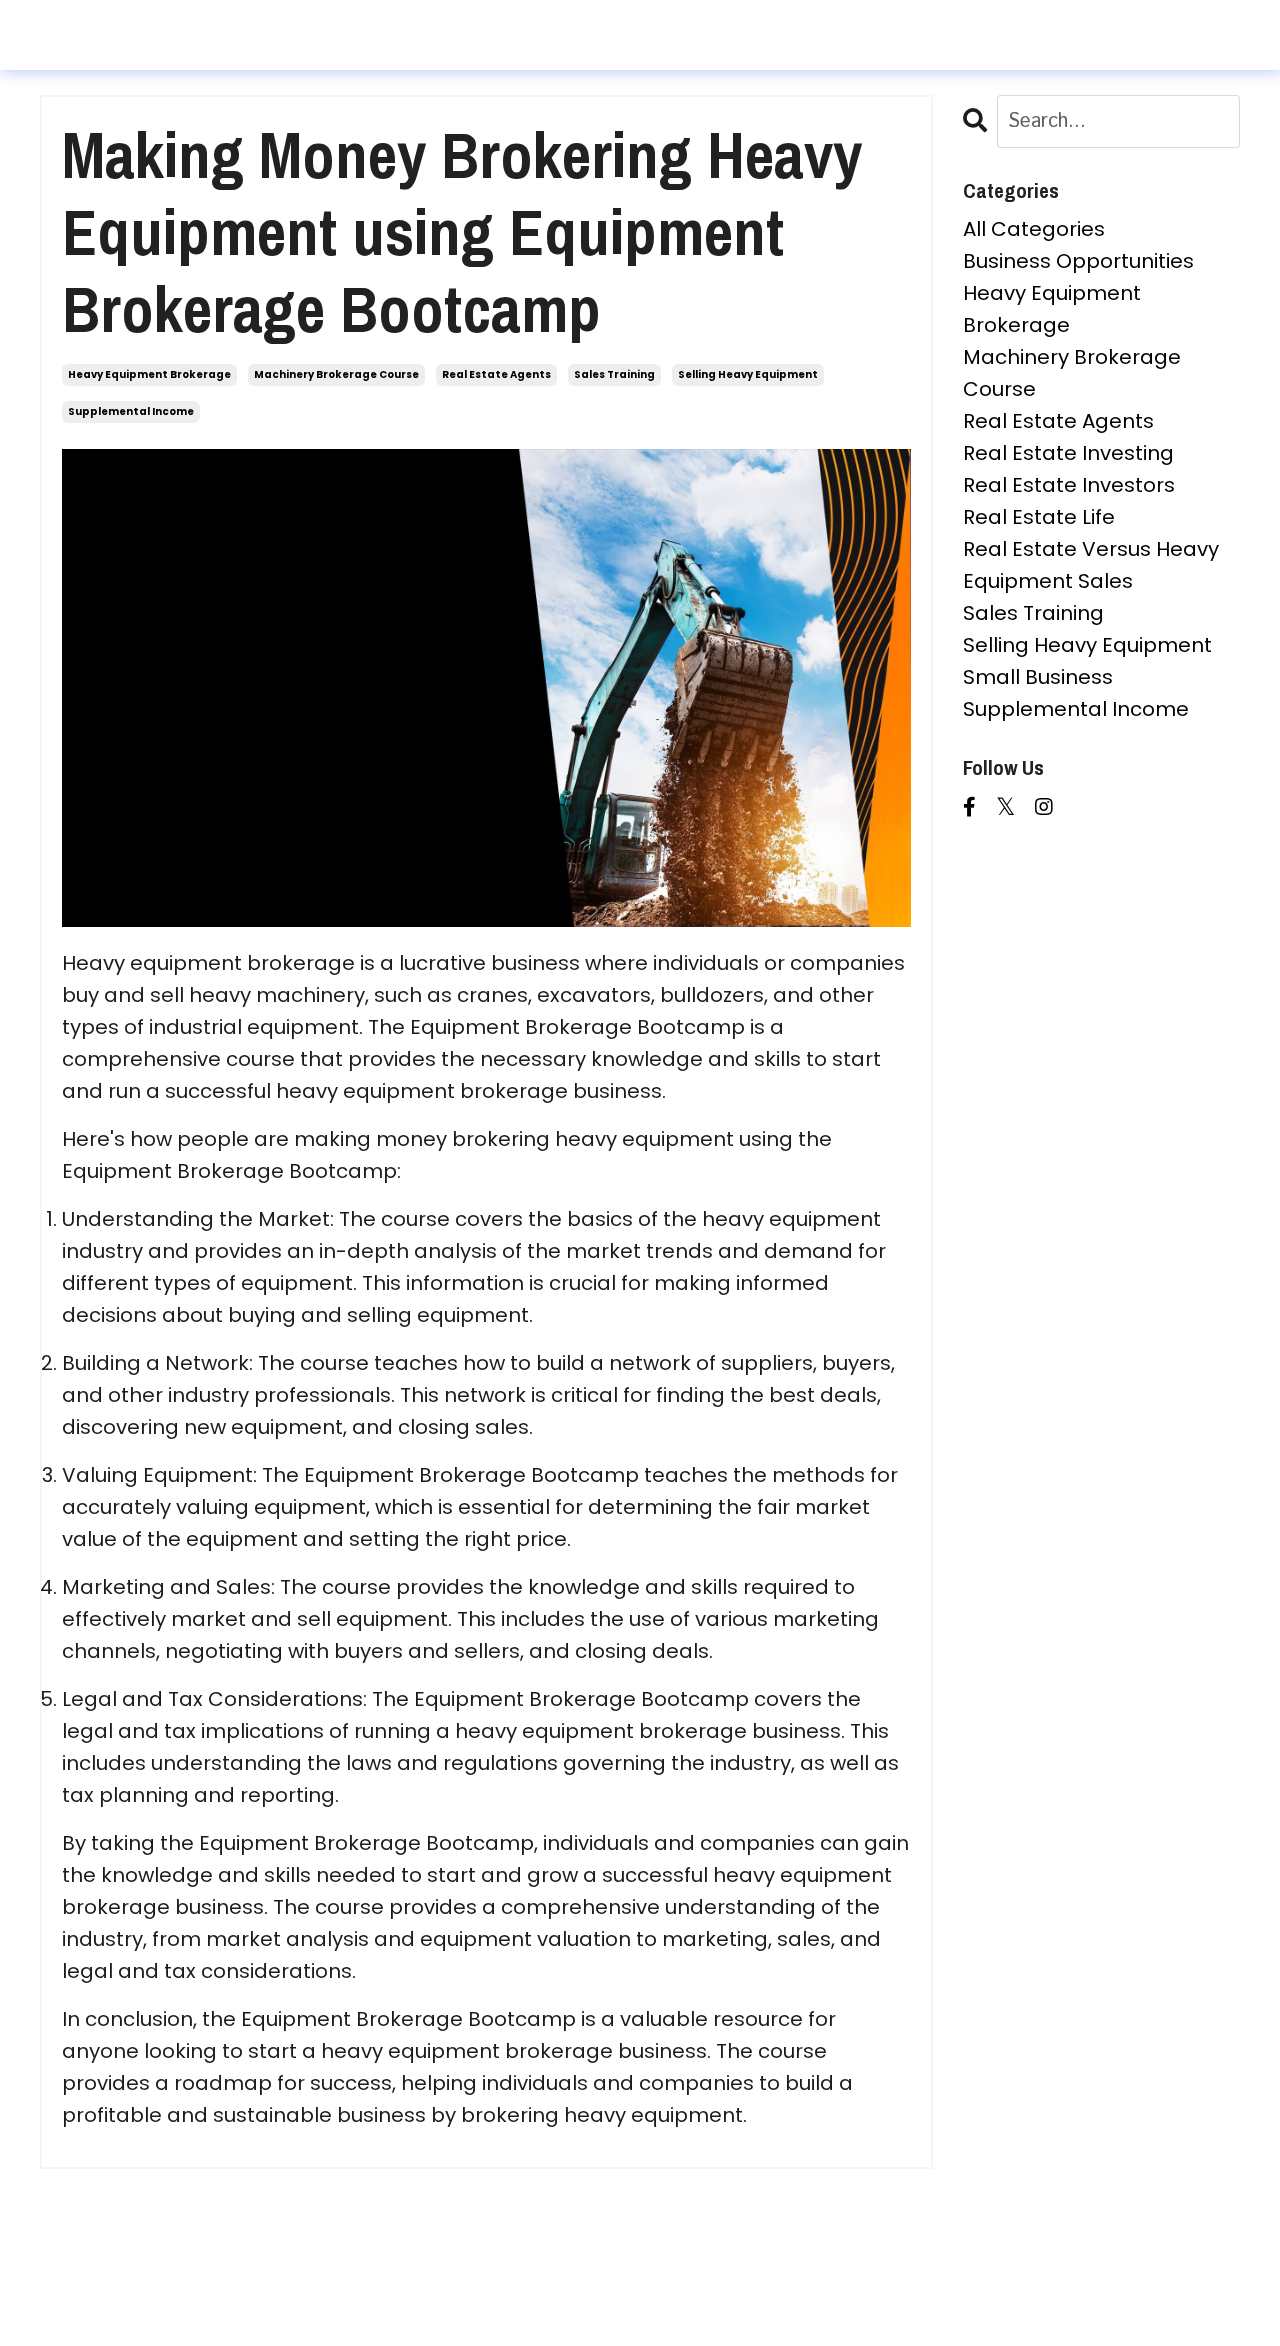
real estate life (1039, 517)
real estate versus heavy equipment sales (1091, 565)
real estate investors (1069, 485)
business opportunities (1078, 261)
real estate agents (496, 374)
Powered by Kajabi (640, 2295)
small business (1038, 677)
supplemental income (131, 411)
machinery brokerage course (336, 374)
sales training (614, 374)
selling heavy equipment (748, 374)
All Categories (1034, 229)
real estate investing (1068, 453)
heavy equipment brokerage (149, 374)
